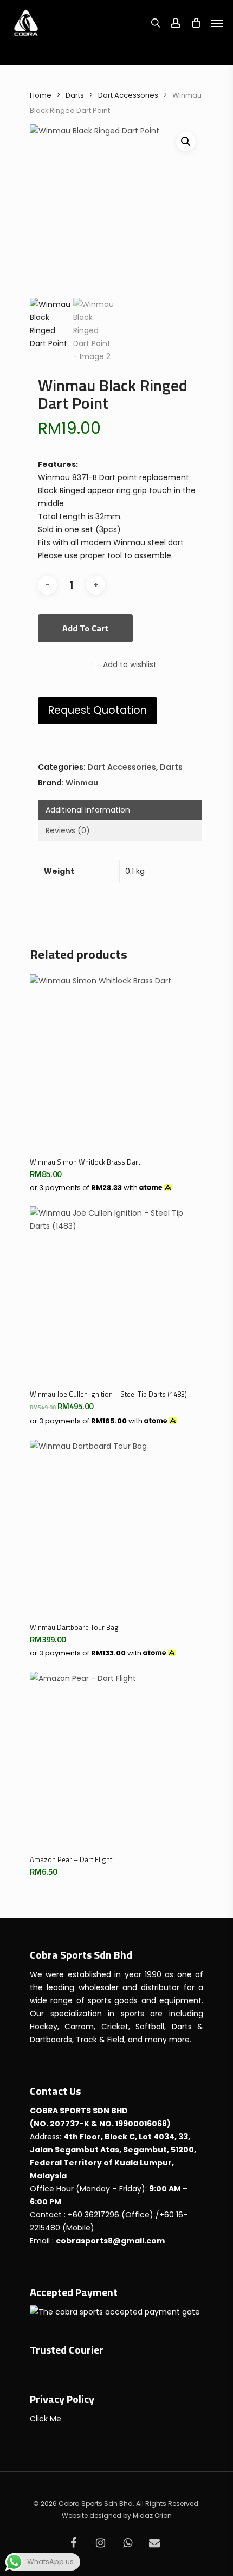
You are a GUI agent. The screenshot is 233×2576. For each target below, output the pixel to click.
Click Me (46, 2419)
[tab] (120, 810)
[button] (186, 142)
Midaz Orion (152, 2516)
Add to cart (85, 628)
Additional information (88, 810)
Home (41, 95)
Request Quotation (98, 710)
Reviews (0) (68, 830)
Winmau (82, 783)
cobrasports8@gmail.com (110, 2241)
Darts (75, 95)
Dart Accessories (128, 95)
